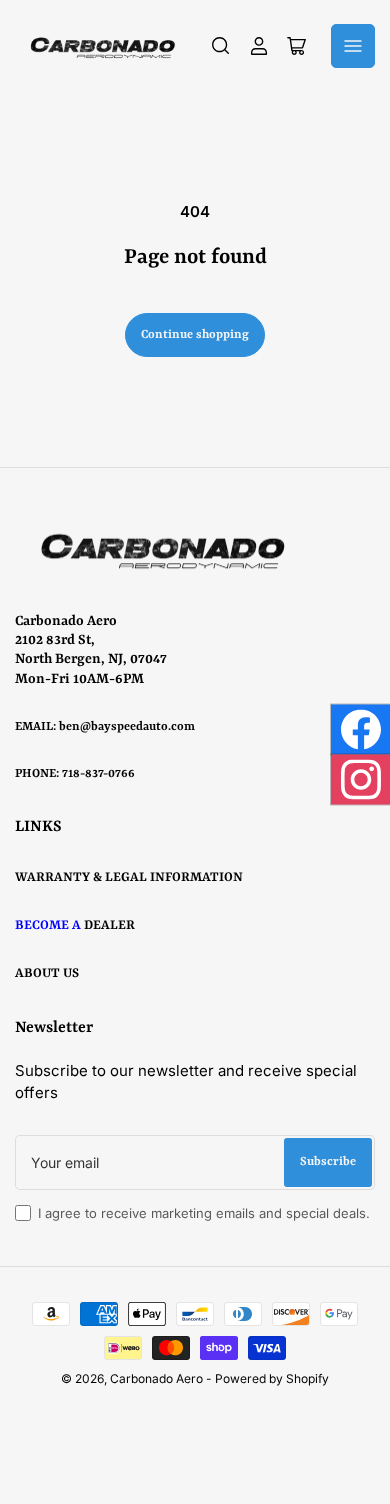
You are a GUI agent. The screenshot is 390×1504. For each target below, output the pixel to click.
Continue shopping (195, 335)
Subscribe (328, 1162)
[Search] (221, 46)
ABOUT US (47, 973)
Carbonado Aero (156, 1378)
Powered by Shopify (272, 1378)
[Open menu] (353, 46)
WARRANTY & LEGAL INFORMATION (129, 877)
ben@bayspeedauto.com (127, 727)
